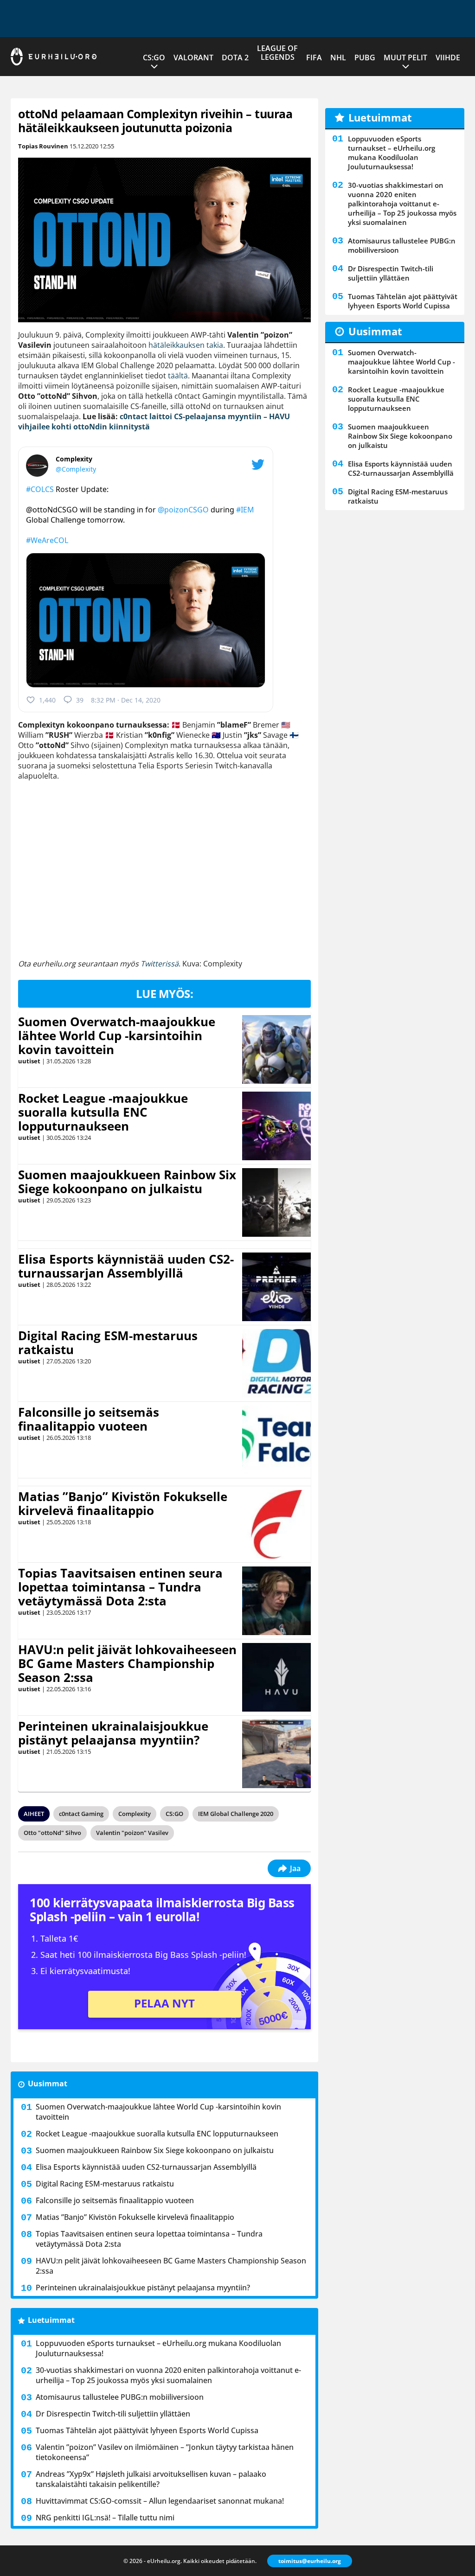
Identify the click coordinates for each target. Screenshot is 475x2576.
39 (80, 700)
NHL (338, 58)
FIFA (314, 58)
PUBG (365, 58)
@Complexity (76, 469)
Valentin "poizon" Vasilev (132, 1833)
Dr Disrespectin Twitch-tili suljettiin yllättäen (113, 2414)
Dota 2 (235, 58)
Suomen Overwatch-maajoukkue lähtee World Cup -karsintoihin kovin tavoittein (117, 1036)
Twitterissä (160, 964)
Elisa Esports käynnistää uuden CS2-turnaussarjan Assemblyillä (126, 1266)
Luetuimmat (51, 2320)
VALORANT (193, 58)
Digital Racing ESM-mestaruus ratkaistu (108, 1342)
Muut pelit (405, 58)
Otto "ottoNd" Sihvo (52, 1833)
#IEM (245, 510)
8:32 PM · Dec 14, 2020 (126, 700)
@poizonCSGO (183, 510)
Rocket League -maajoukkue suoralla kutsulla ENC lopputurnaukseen (103, 1112)
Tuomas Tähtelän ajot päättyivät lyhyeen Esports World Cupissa (147, 2430)
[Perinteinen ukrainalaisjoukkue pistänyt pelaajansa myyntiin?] (276, 1754)
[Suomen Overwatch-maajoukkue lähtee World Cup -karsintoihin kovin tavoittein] (277, 1049)
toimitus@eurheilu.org (310, 2561)
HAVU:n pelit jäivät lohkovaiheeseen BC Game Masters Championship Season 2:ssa (127, 1663)
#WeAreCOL (47, 540)
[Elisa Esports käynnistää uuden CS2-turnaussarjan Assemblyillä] (277, 1287)
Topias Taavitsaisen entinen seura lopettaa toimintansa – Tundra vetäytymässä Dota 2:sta (120, 1587)
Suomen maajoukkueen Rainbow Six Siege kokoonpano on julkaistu (127, 1182)
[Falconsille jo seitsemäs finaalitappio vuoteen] (277, 1440)
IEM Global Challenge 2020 (236, 1814)
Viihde (448, 58)
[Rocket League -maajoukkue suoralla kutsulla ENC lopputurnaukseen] (276, 1126)
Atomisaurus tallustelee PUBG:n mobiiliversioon (120, 2397)
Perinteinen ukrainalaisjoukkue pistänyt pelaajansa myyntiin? (113, 1733)
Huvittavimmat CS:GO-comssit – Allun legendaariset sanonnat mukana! (160, 2501)
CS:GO (154, 58)
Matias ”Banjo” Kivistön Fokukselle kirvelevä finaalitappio (123, 1503)
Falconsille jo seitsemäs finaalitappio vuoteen (89, 1419)
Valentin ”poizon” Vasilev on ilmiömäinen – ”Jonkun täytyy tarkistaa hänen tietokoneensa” (165, 2452)
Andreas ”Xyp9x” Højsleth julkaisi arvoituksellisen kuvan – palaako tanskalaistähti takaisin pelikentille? (151, 2479)
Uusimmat (48, 2084)
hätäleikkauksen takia (186, 345)
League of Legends (277, 53)
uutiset (29, 1061)
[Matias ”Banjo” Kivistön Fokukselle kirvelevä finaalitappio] (276, 1524)
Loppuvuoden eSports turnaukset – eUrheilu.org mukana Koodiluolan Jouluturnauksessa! (158, 2348)
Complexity (135, 1814)
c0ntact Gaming (81, 1814)
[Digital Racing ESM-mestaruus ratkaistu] (277, 1363)
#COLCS (40, 489)
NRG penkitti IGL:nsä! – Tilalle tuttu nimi (105, 2518)
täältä (178, 376)
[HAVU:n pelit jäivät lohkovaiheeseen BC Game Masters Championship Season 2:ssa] (276, 1677)
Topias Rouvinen (43, 146)
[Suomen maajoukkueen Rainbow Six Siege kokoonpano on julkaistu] (276, 1202)
